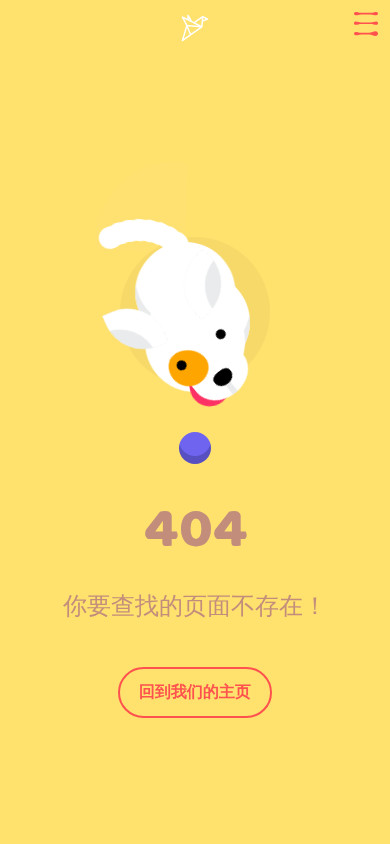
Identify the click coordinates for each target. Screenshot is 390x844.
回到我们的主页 (195, 691)
